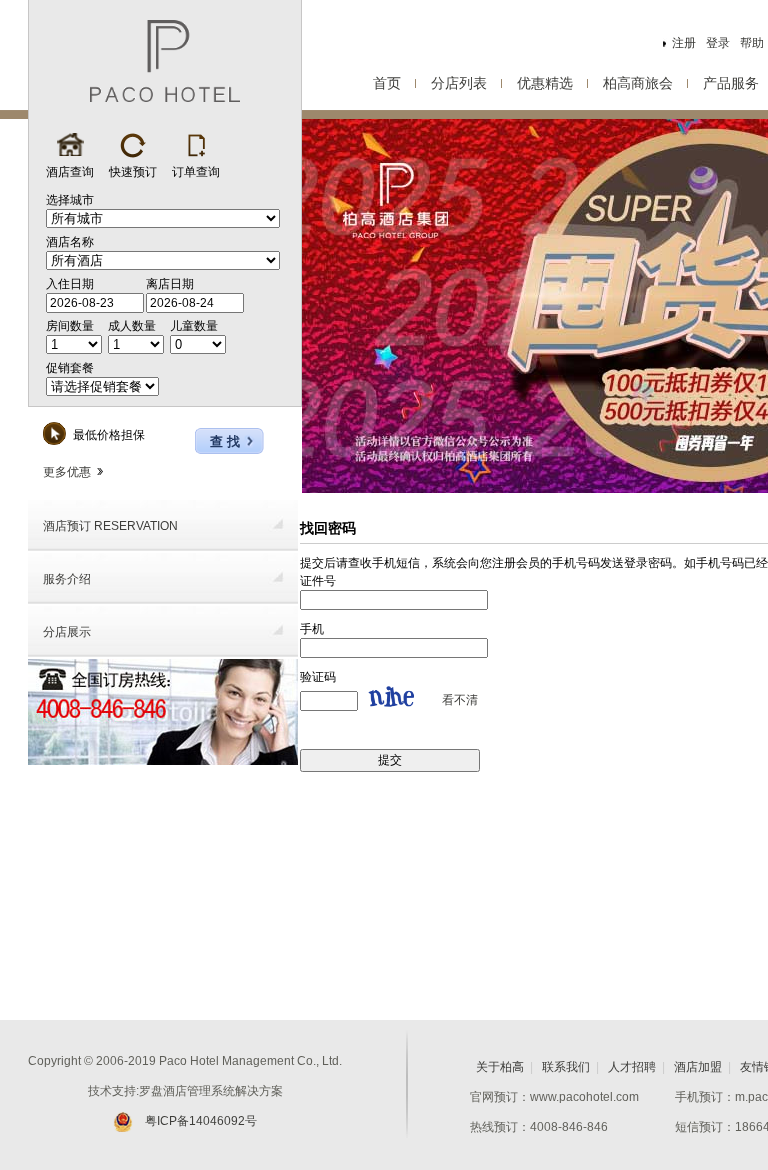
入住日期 (70, 284)
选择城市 (70, 200)
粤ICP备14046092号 (201, 1121)
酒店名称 (70, 242)
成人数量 (132, 326)
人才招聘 (632, 1067)
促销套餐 (70, 368)
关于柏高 (500, 1067)
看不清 (460, 700)
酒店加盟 (698, 1067)
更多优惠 (67, 472)
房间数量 (70, 326)
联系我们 (566, 1067)
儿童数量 (194, 326)
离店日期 (170, 284)
